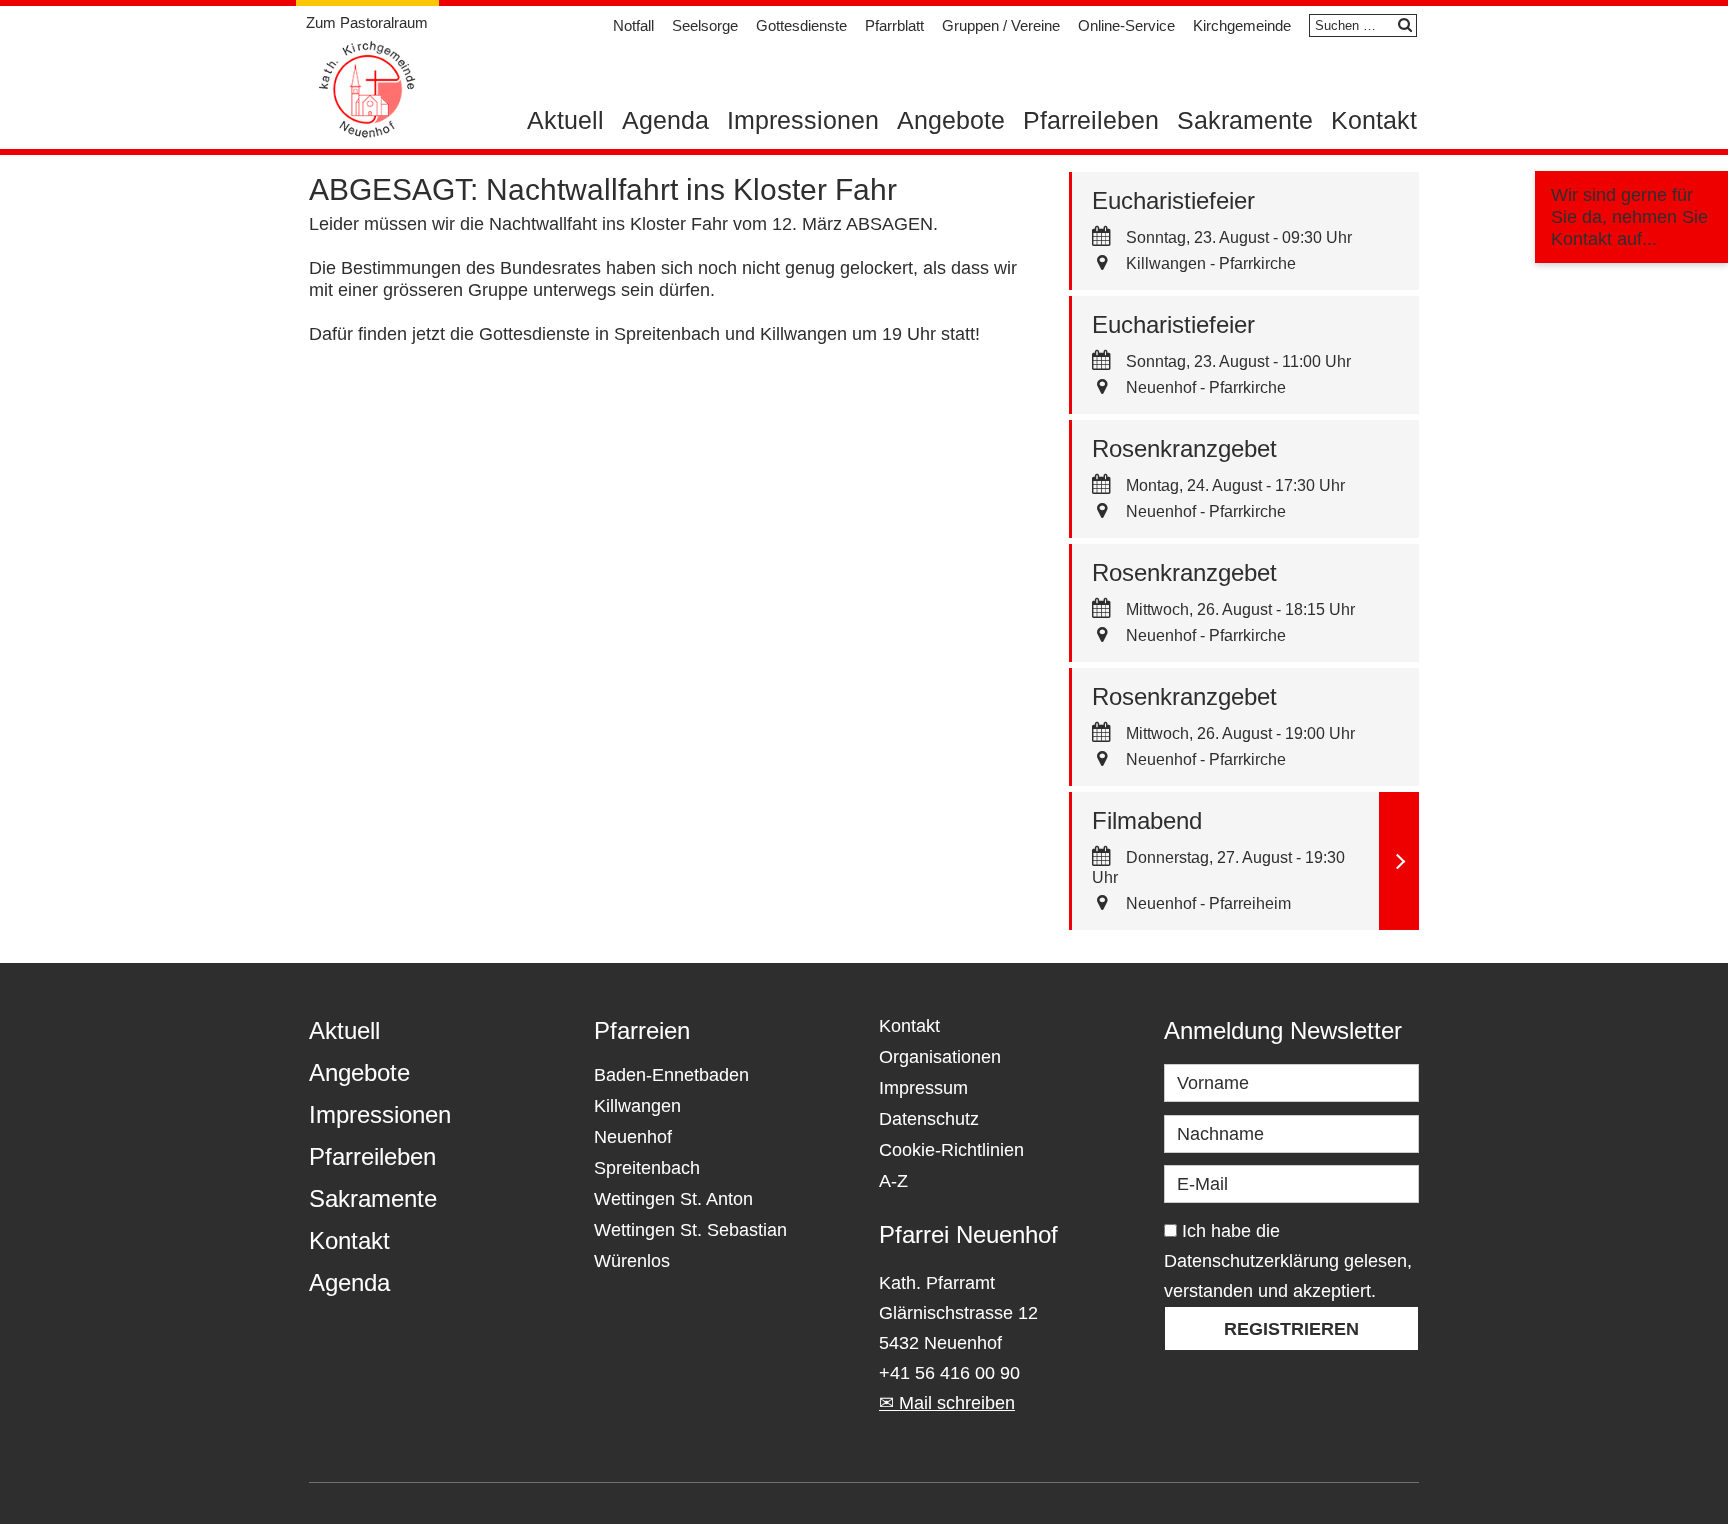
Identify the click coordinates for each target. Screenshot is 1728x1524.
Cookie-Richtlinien (951, 1150)
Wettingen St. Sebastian (690, 1230)
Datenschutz (929, 1119)
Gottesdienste (801, 25)
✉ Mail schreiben (947, 1403)
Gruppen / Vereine (1001, 25)
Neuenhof (633, 1137)
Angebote (951, 120)
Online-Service (1126, 25)
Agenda (665, 120)
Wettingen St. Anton (673, 1199)
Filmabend (1147, 820)
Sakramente (1245, 120)
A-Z (893, 1181)
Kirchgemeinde (1242, 25)
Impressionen (803, 120)
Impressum (923, 1088)
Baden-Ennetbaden (671, 1075)
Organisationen (940, 1057)
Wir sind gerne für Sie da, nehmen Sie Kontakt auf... (1629, 217)
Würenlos (632, 1261)
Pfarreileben (1091, 120)
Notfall (633, 25)
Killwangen (637, 1106)
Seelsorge (705, 25)
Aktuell (565, 120)
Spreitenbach (647, 1168)
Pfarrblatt (894, 25)
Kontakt (1374, 120)
